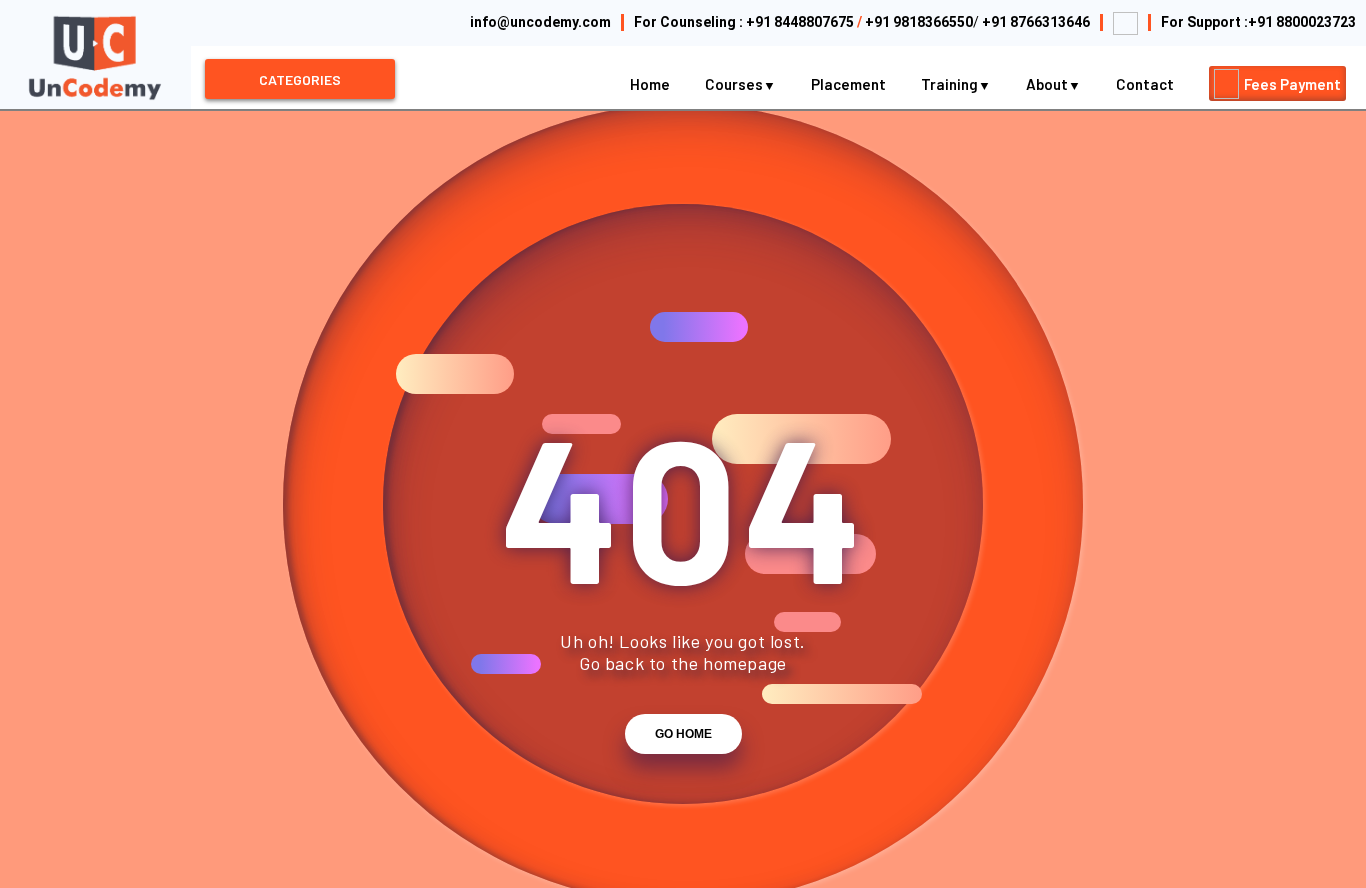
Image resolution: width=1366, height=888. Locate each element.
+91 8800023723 (1302, 22)
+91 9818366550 (919, 22)
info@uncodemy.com (540, 22)
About (1048, 84)
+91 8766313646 (1036, 22)
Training (951, 84)
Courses (735, 84)
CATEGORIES (300, 79)
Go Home (683, 734)
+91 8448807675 (800, 22)
